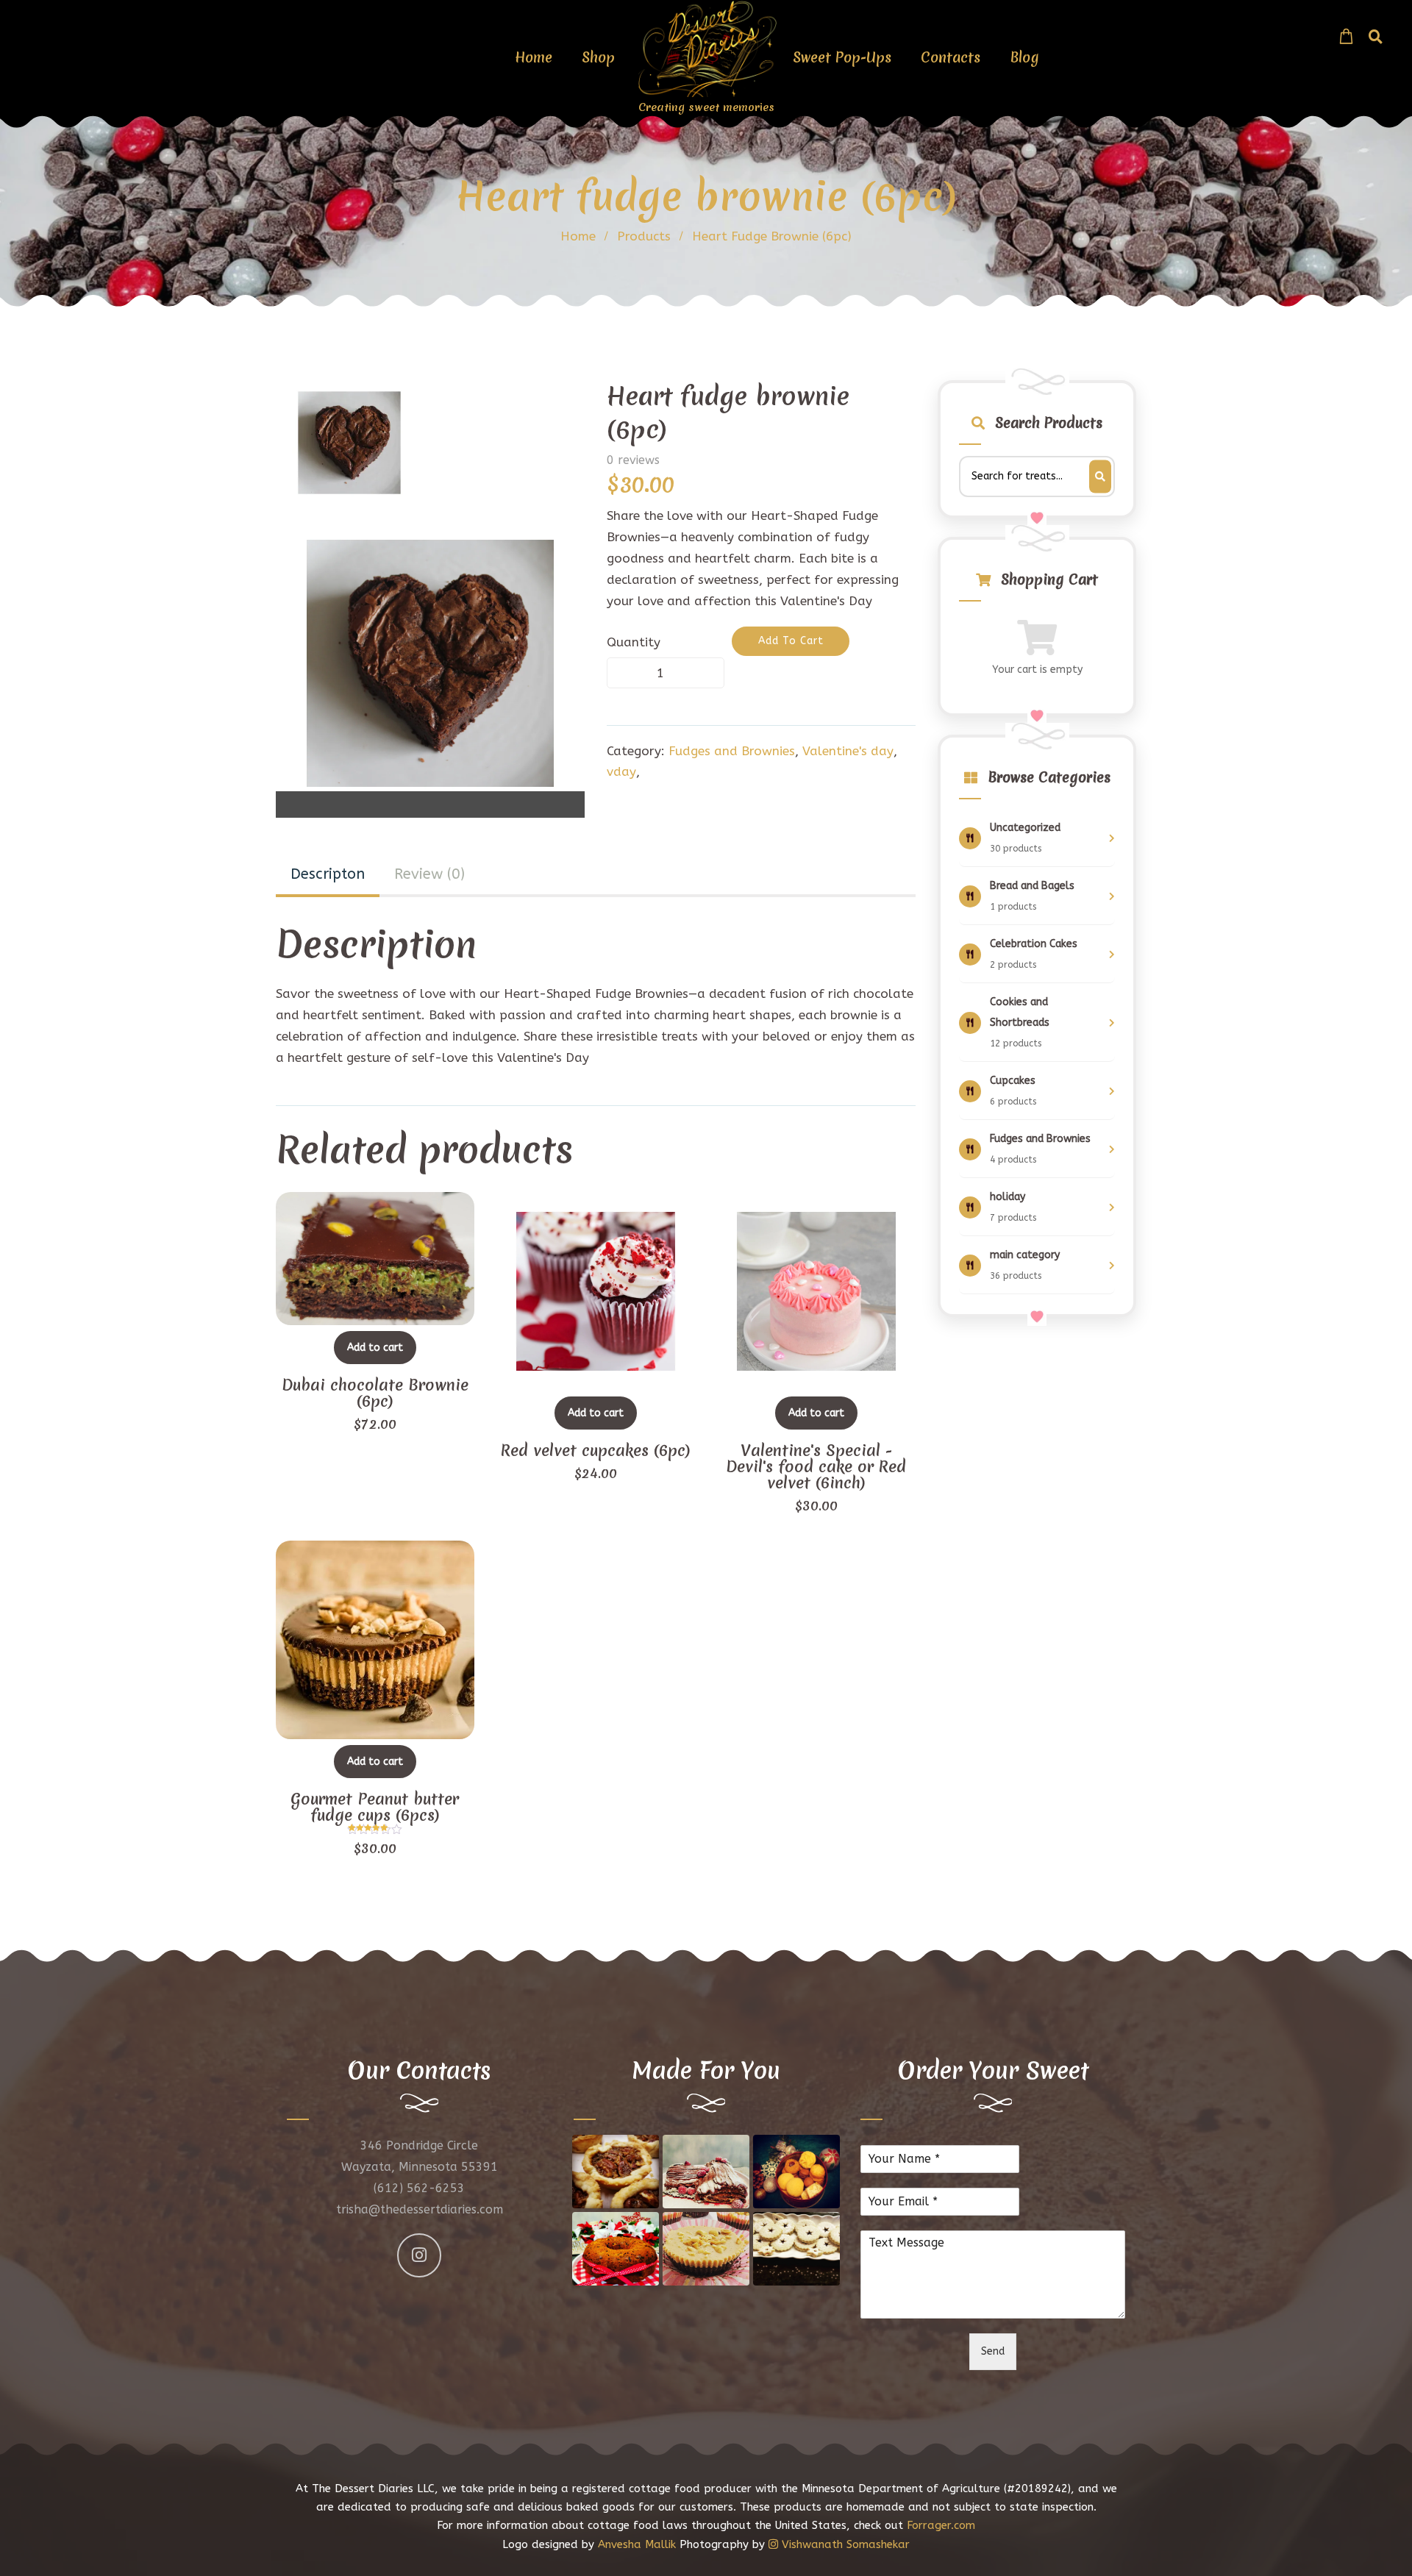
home (578, 236)
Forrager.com (941, 2525)
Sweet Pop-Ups (842, 57)
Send (993, 2351)
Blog (1024, 57)
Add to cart (375, 1348)
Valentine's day (848, 751)
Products (644, 236)
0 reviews (633, 460)
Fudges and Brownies (732, 751)
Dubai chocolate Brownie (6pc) (375, 1394)
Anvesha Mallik (637, 2544)
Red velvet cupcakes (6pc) (596, 1451)
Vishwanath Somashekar (844, 2544)
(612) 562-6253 (419, 2188)
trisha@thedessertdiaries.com (420, 2209)
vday (621, 771)
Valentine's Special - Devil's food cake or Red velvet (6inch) (816, 1467)
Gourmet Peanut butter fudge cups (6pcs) (375, 1808)
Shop (598, 57)
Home (534, 57)
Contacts (951, 57)
